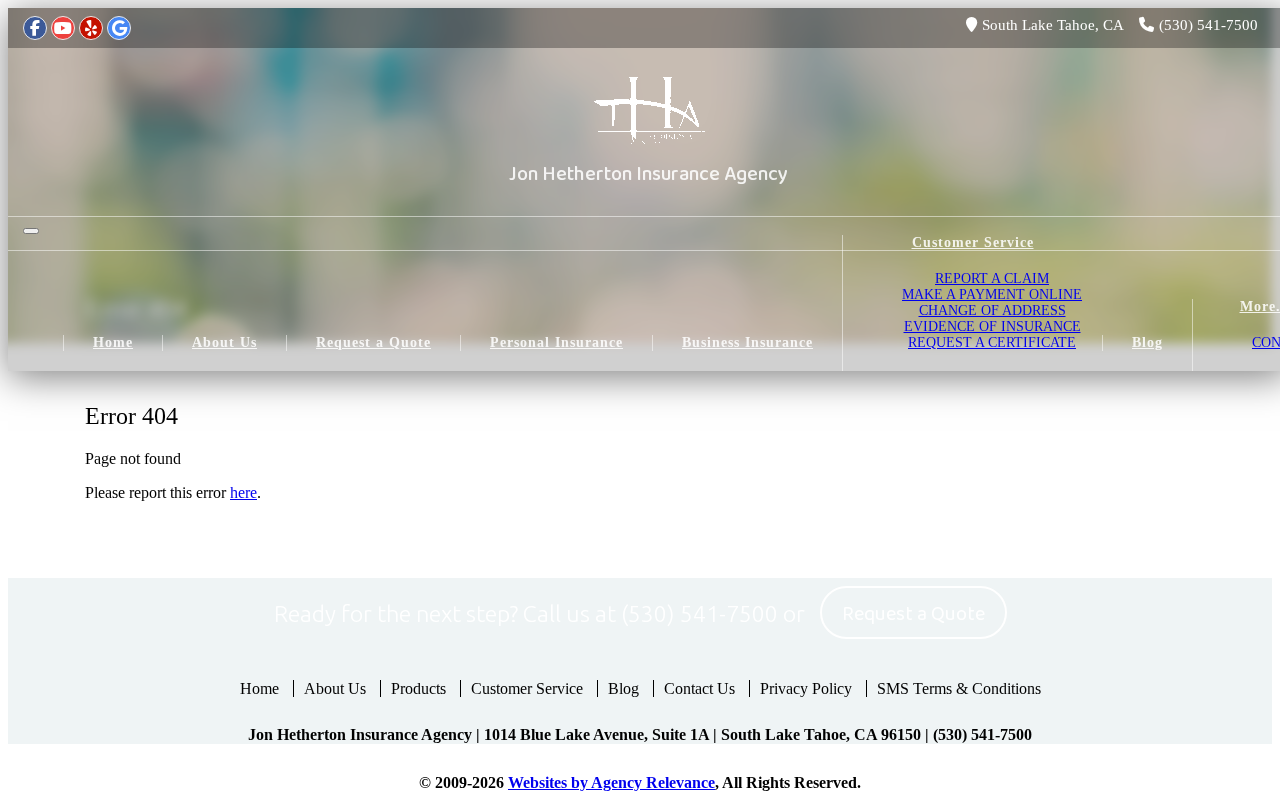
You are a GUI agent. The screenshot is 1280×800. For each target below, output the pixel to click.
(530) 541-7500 (1208, 25)
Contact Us (699, 688)
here (243, 492)
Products (418, 688)
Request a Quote (913, 614)
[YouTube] (63, 28)
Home (259, 688)
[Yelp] (91, 28)
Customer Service (527, 688)
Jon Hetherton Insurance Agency (648, 174)
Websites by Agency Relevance (611, 782)
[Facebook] (35, 28)
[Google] (119, 28)
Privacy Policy (806, 688)
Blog (623, 688)
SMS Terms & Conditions (959, 688)
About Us (335, 688)
